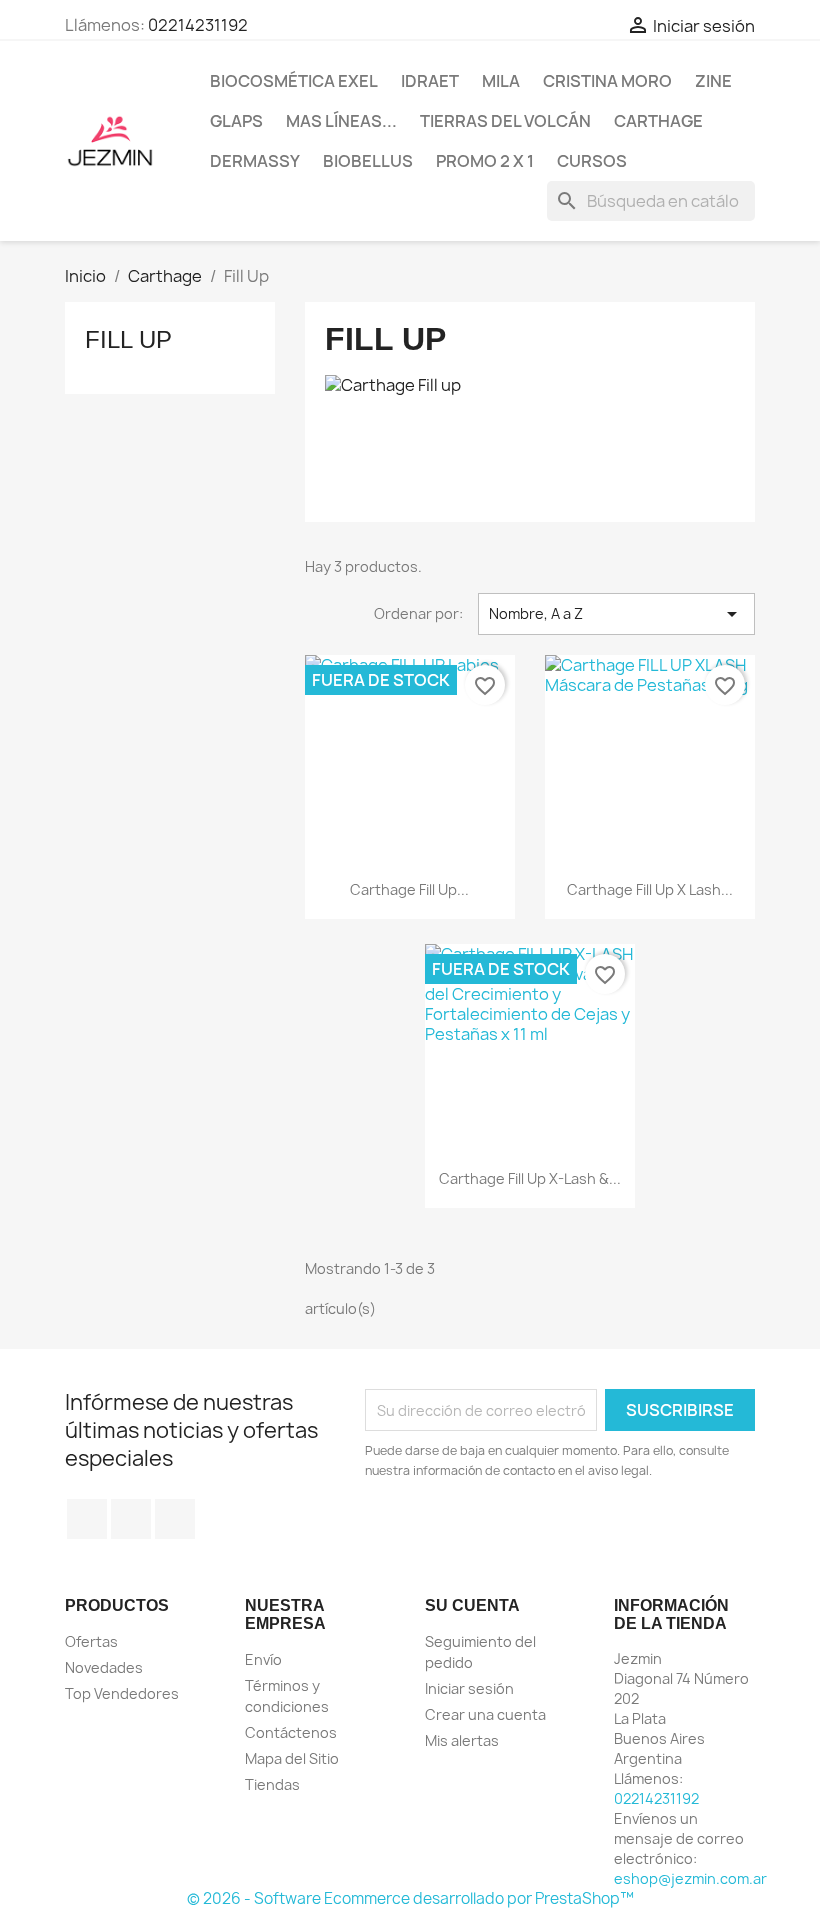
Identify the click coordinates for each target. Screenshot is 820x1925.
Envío (263, 1659)
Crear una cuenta (485, 1714)
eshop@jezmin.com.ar (690, 1878)
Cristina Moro (607, 81)
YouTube (131, 1519)
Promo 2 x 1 (485, 161)
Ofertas (91, 1641)
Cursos (592, 161)
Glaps (236, 121)
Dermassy (255, 161)
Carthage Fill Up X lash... (650, 889)
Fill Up (128, 339)
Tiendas (272, 1784)
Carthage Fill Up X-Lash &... (530, 1178)
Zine (713, 81)
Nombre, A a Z (616, 614)
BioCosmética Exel (294, 81)
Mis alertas (462, 1740)
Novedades (104, 1667)
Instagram (175, 1519)
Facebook (87, 1519)
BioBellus (368, 161)
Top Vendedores (122, 1693)
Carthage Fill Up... (409, 889)
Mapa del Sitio (292, 1758)
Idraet (430, 81)
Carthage (658, 121)
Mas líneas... (341, 121)
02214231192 (198, 25)
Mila (501, 81)
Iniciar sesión (469, 1688)
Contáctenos (291, 1732)
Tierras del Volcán (505, 121)
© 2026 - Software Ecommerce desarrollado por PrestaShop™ (410, 1898)
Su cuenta (472, 1605)
